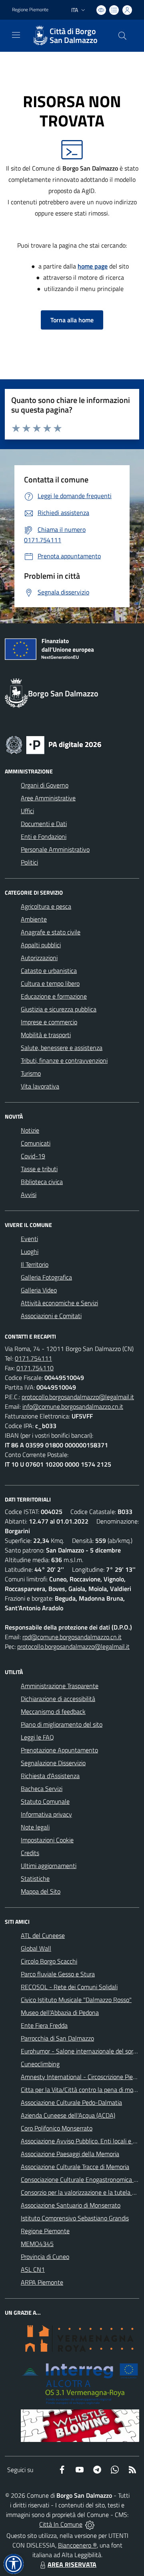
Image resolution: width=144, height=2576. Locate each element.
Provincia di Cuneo (45, 2257)
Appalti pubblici (41, 945)
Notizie (30, 1130)
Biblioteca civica (42, 1182)
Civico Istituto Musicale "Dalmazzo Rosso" (76, 2000)
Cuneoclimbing (40, 2064)
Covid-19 (33, 1156)
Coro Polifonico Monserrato (57, 2128)
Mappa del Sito (41, 1891)
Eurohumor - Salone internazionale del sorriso (82, 2051)
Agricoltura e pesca (46, 906)
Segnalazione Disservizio (53, 1763)
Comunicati (36, 1143)
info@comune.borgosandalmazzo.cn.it (73, 1406)
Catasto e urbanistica (49, 971)
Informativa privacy (46, 1814)
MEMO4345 (37, 2244)
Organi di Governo (45, 785)
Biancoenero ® (77, 2545)
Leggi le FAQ (37, 1737)
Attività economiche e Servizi (59, 1303)
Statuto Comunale (45, 1801)
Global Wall (36, 1948)
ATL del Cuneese (43, 1935)
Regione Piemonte (30, 10)
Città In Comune (61, 2524)
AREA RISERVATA (72, 2564)
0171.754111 (33, 1358)
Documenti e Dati (44, 824)
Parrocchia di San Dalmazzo (57, 2038)
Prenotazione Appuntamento (59, 1750)
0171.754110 (35, 1368)
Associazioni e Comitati (51, 1316)
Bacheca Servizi (42, 1789)
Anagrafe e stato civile (51, 932)
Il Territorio (35, 1264)
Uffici (27, 811)
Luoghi (30, 1251)
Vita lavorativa (40, 1086)
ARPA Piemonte (42, 2282)
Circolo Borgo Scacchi (49, 1961)
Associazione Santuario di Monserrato (71, 2205)
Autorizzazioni (39, 958)
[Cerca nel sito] (122, 36)
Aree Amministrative (48, 798)
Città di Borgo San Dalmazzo (74, 36)
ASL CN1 (33, 2269)
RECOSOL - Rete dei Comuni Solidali (69, 1987)
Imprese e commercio (49, 1022)
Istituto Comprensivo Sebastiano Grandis (75, 2218)
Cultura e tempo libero (50, 983)
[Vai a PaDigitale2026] (54, 744)
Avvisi (29, 1194)
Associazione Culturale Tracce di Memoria (75, 2167)
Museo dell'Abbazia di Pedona (60, 2012)
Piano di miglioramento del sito (62, 1724)
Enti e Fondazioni (44, 836)
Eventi (29, 1239)
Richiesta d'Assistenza (50, 1776)
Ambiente (34, 919)
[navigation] (16, 35)
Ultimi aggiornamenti (49, 1866)
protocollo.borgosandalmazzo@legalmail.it (78, 1397)
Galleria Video (39, 1290)
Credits (30, 1853)
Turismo (31, 1073)
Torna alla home (72, 320)
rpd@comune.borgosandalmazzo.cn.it (72, 1637)
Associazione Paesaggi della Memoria (70, 2154)
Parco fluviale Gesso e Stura (58, 1974)
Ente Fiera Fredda (44, 2025)
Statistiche (35, 1878)
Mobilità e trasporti (46, 1035)
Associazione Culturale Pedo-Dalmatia (71, 2102)
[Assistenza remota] (90, 2524)
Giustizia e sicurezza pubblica (59, 1009)
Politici (29, 862)
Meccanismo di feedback (53, 1711)
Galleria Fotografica (46, 1277)
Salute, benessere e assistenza (62, 1048)
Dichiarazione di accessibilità (58, 1699)
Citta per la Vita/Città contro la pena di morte (81, 2090)
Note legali (35, 1827)
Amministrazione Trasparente (60, 1686)
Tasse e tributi (39, 1169)
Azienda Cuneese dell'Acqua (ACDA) (68, 2115)
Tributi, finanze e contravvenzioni (64, 1060)
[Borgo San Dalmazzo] (40, 36)
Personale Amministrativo (55, 849)
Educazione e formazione (54, 996)
